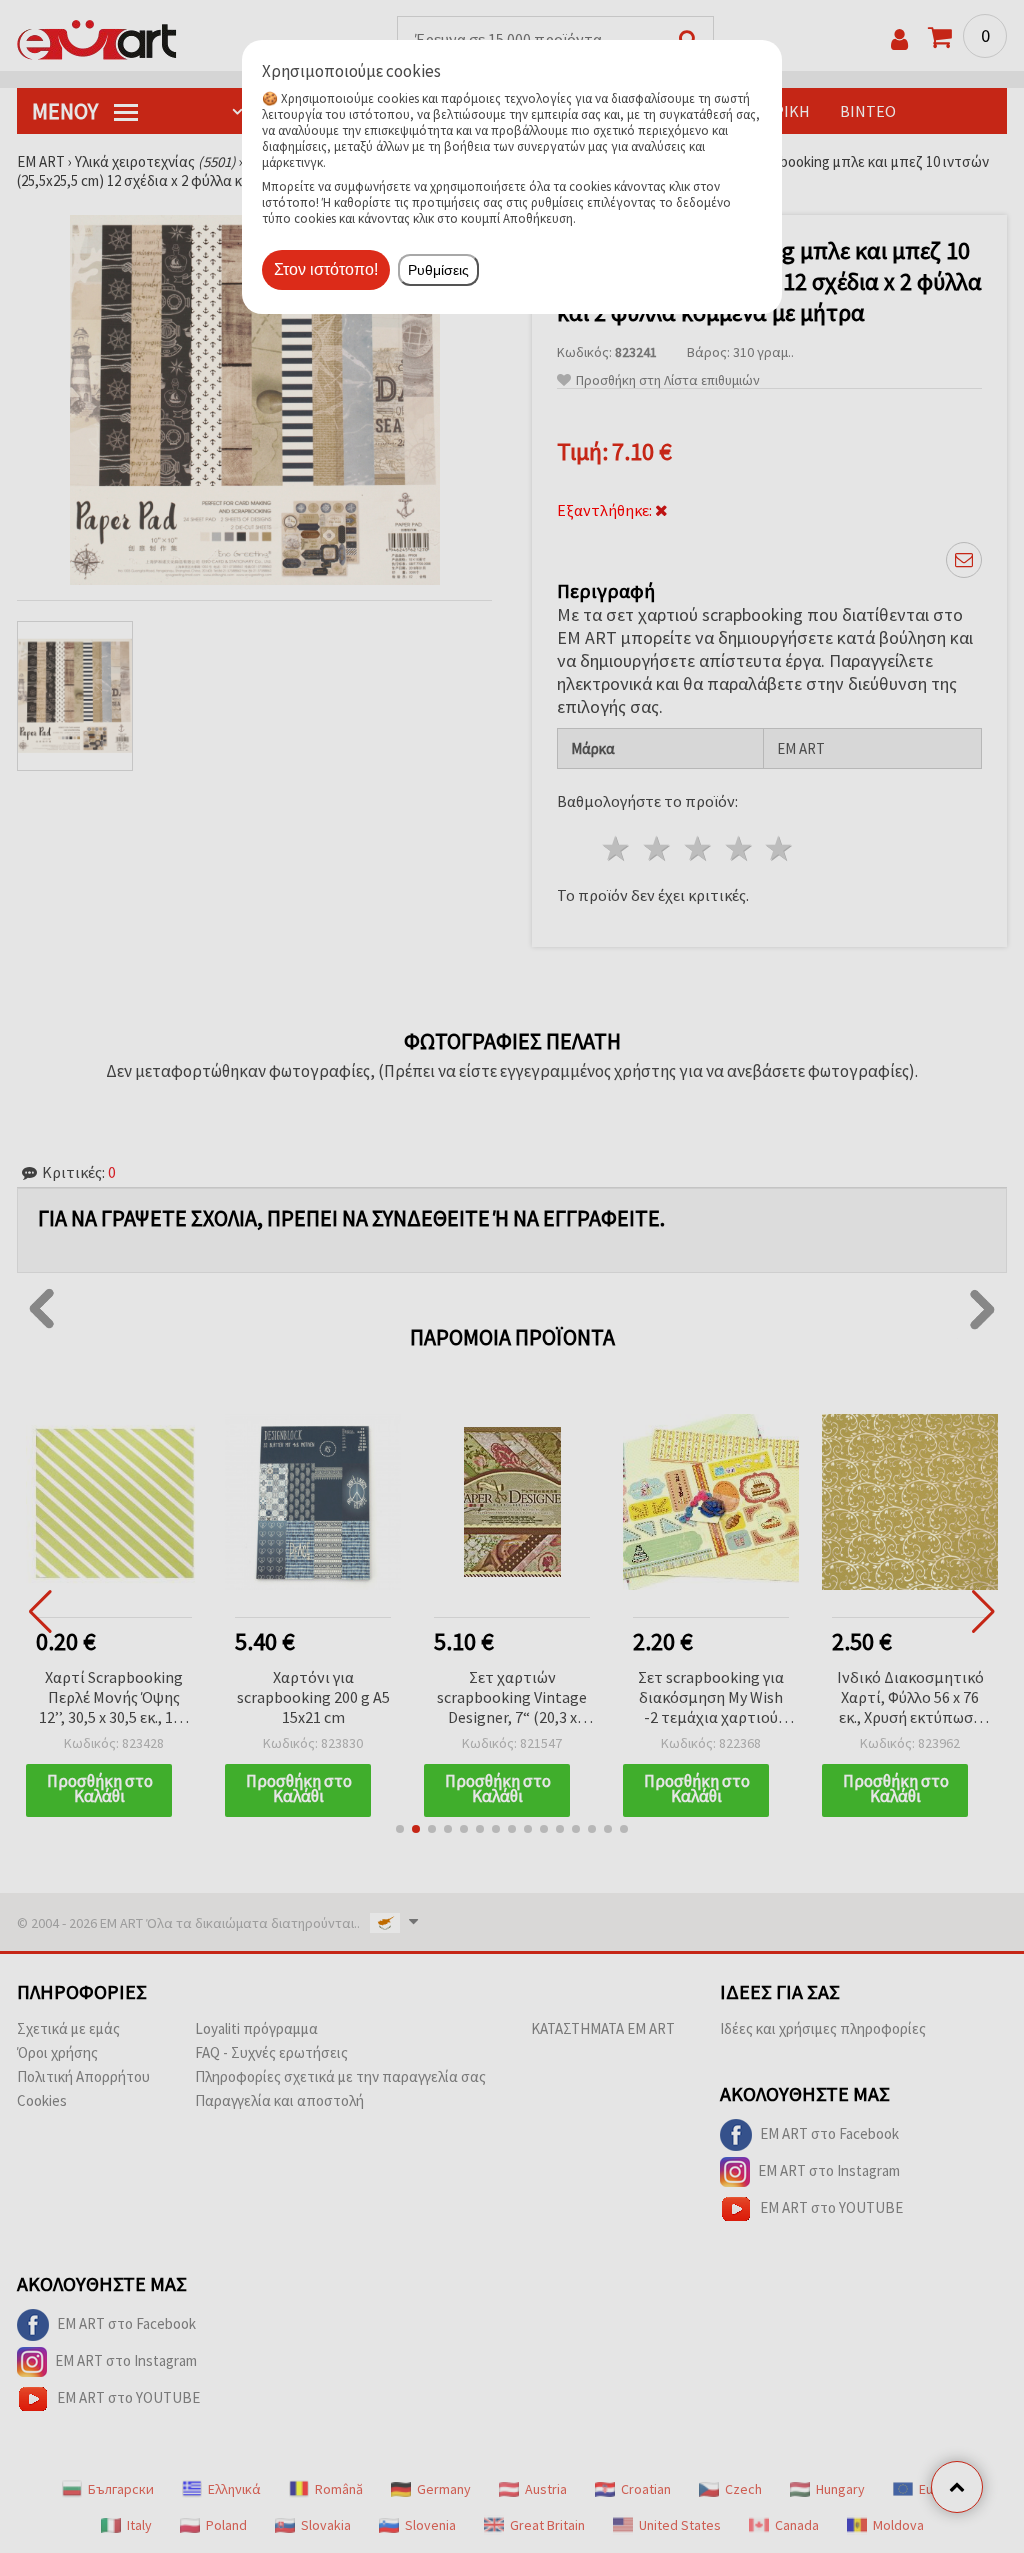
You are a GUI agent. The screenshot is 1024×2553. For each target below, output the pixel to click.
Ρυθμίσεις (438, 270)
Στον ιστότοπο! (326, 269)
